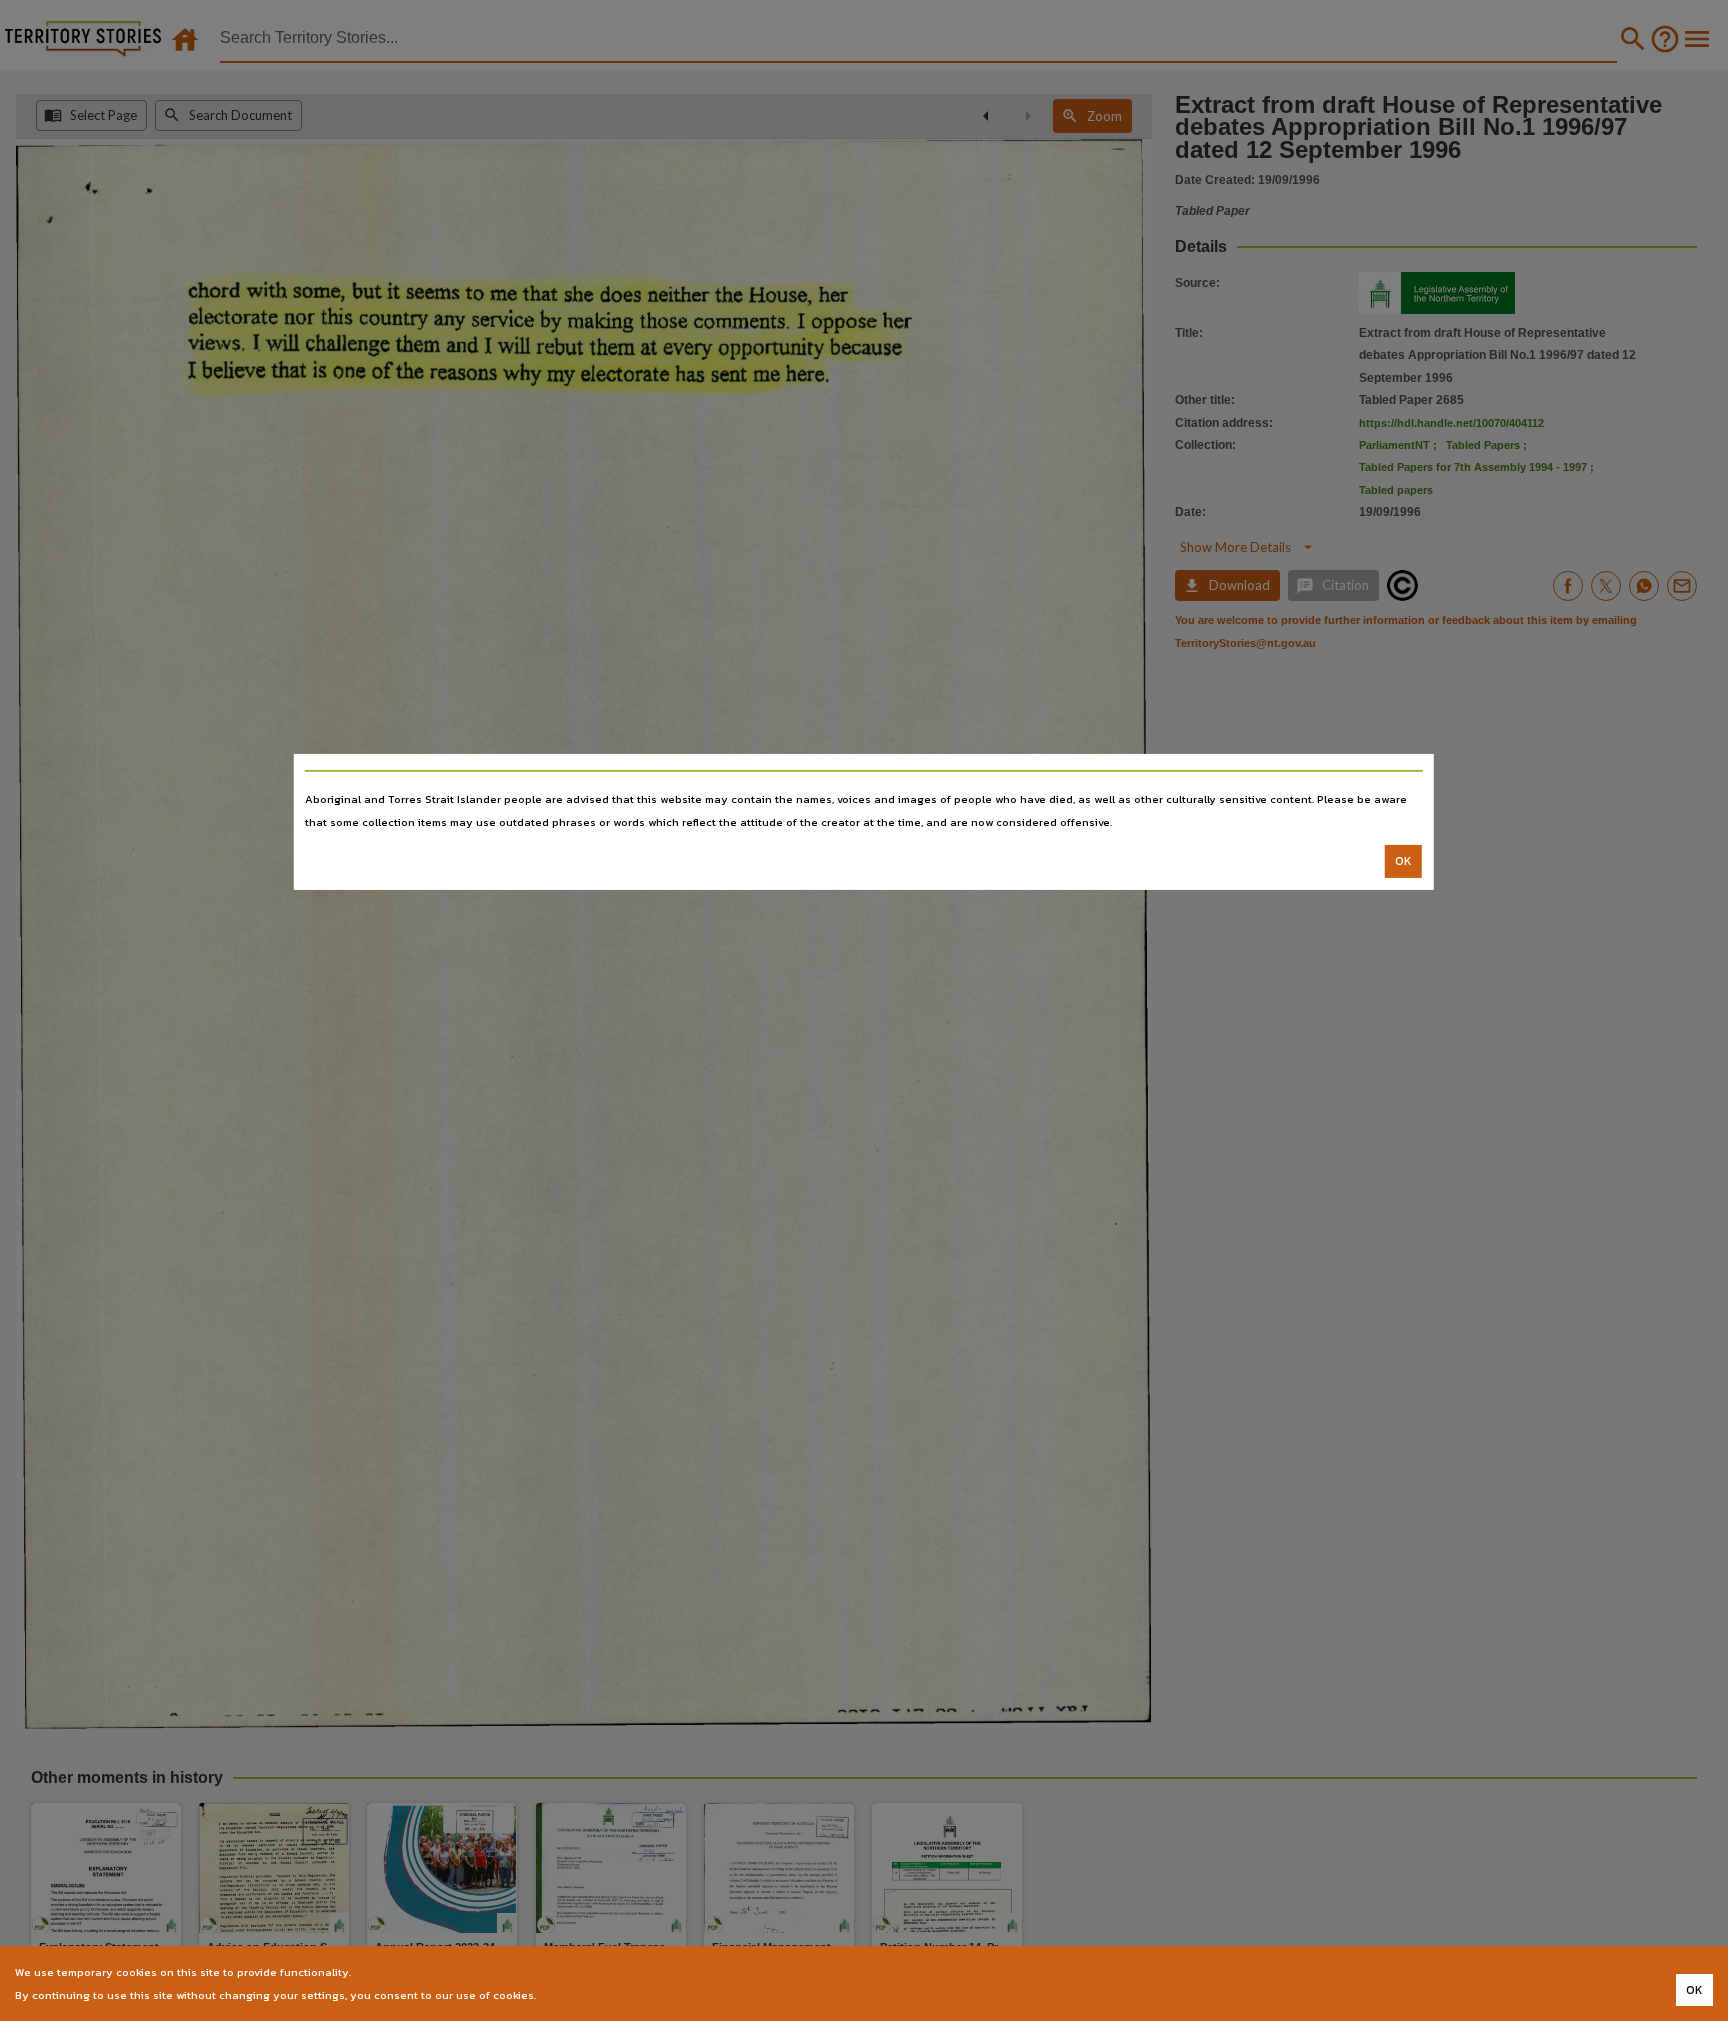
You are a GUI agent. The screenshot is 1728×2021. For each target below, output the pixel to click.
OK (1403, 861)
